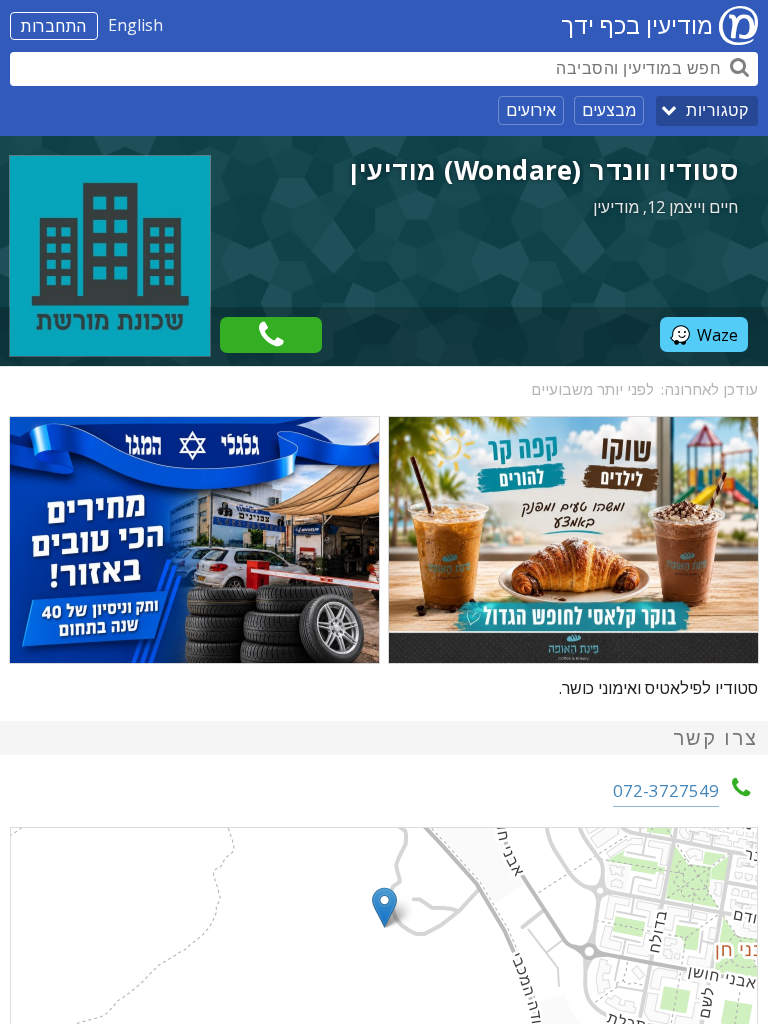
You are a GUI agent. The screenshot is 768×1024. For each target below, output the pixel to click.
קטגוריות (717, 110)
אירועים (531, 110)
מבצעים (609, 110)
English (135, 25)
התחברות (54, 26)
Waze (717, 335)
